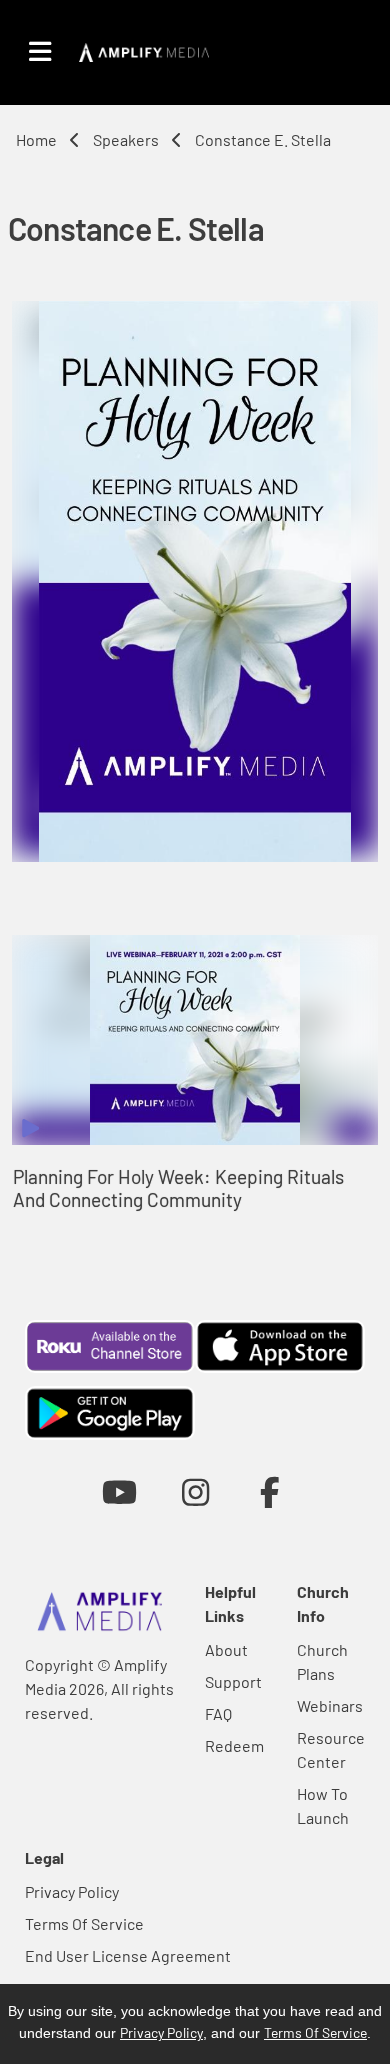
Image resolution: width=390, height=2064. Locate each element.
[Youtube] (119, 1491)
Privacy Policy (72, 1891)
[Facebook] (270, 1491)
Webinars (330, 1705)
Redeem (234, 1745)
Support (233, 1681)
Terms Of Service (84, 1923)
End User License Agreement (128, 1955)
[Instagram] (195, 1491)
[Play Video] (195, 1040)
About (226, 1649)
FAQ (218, 1713)
